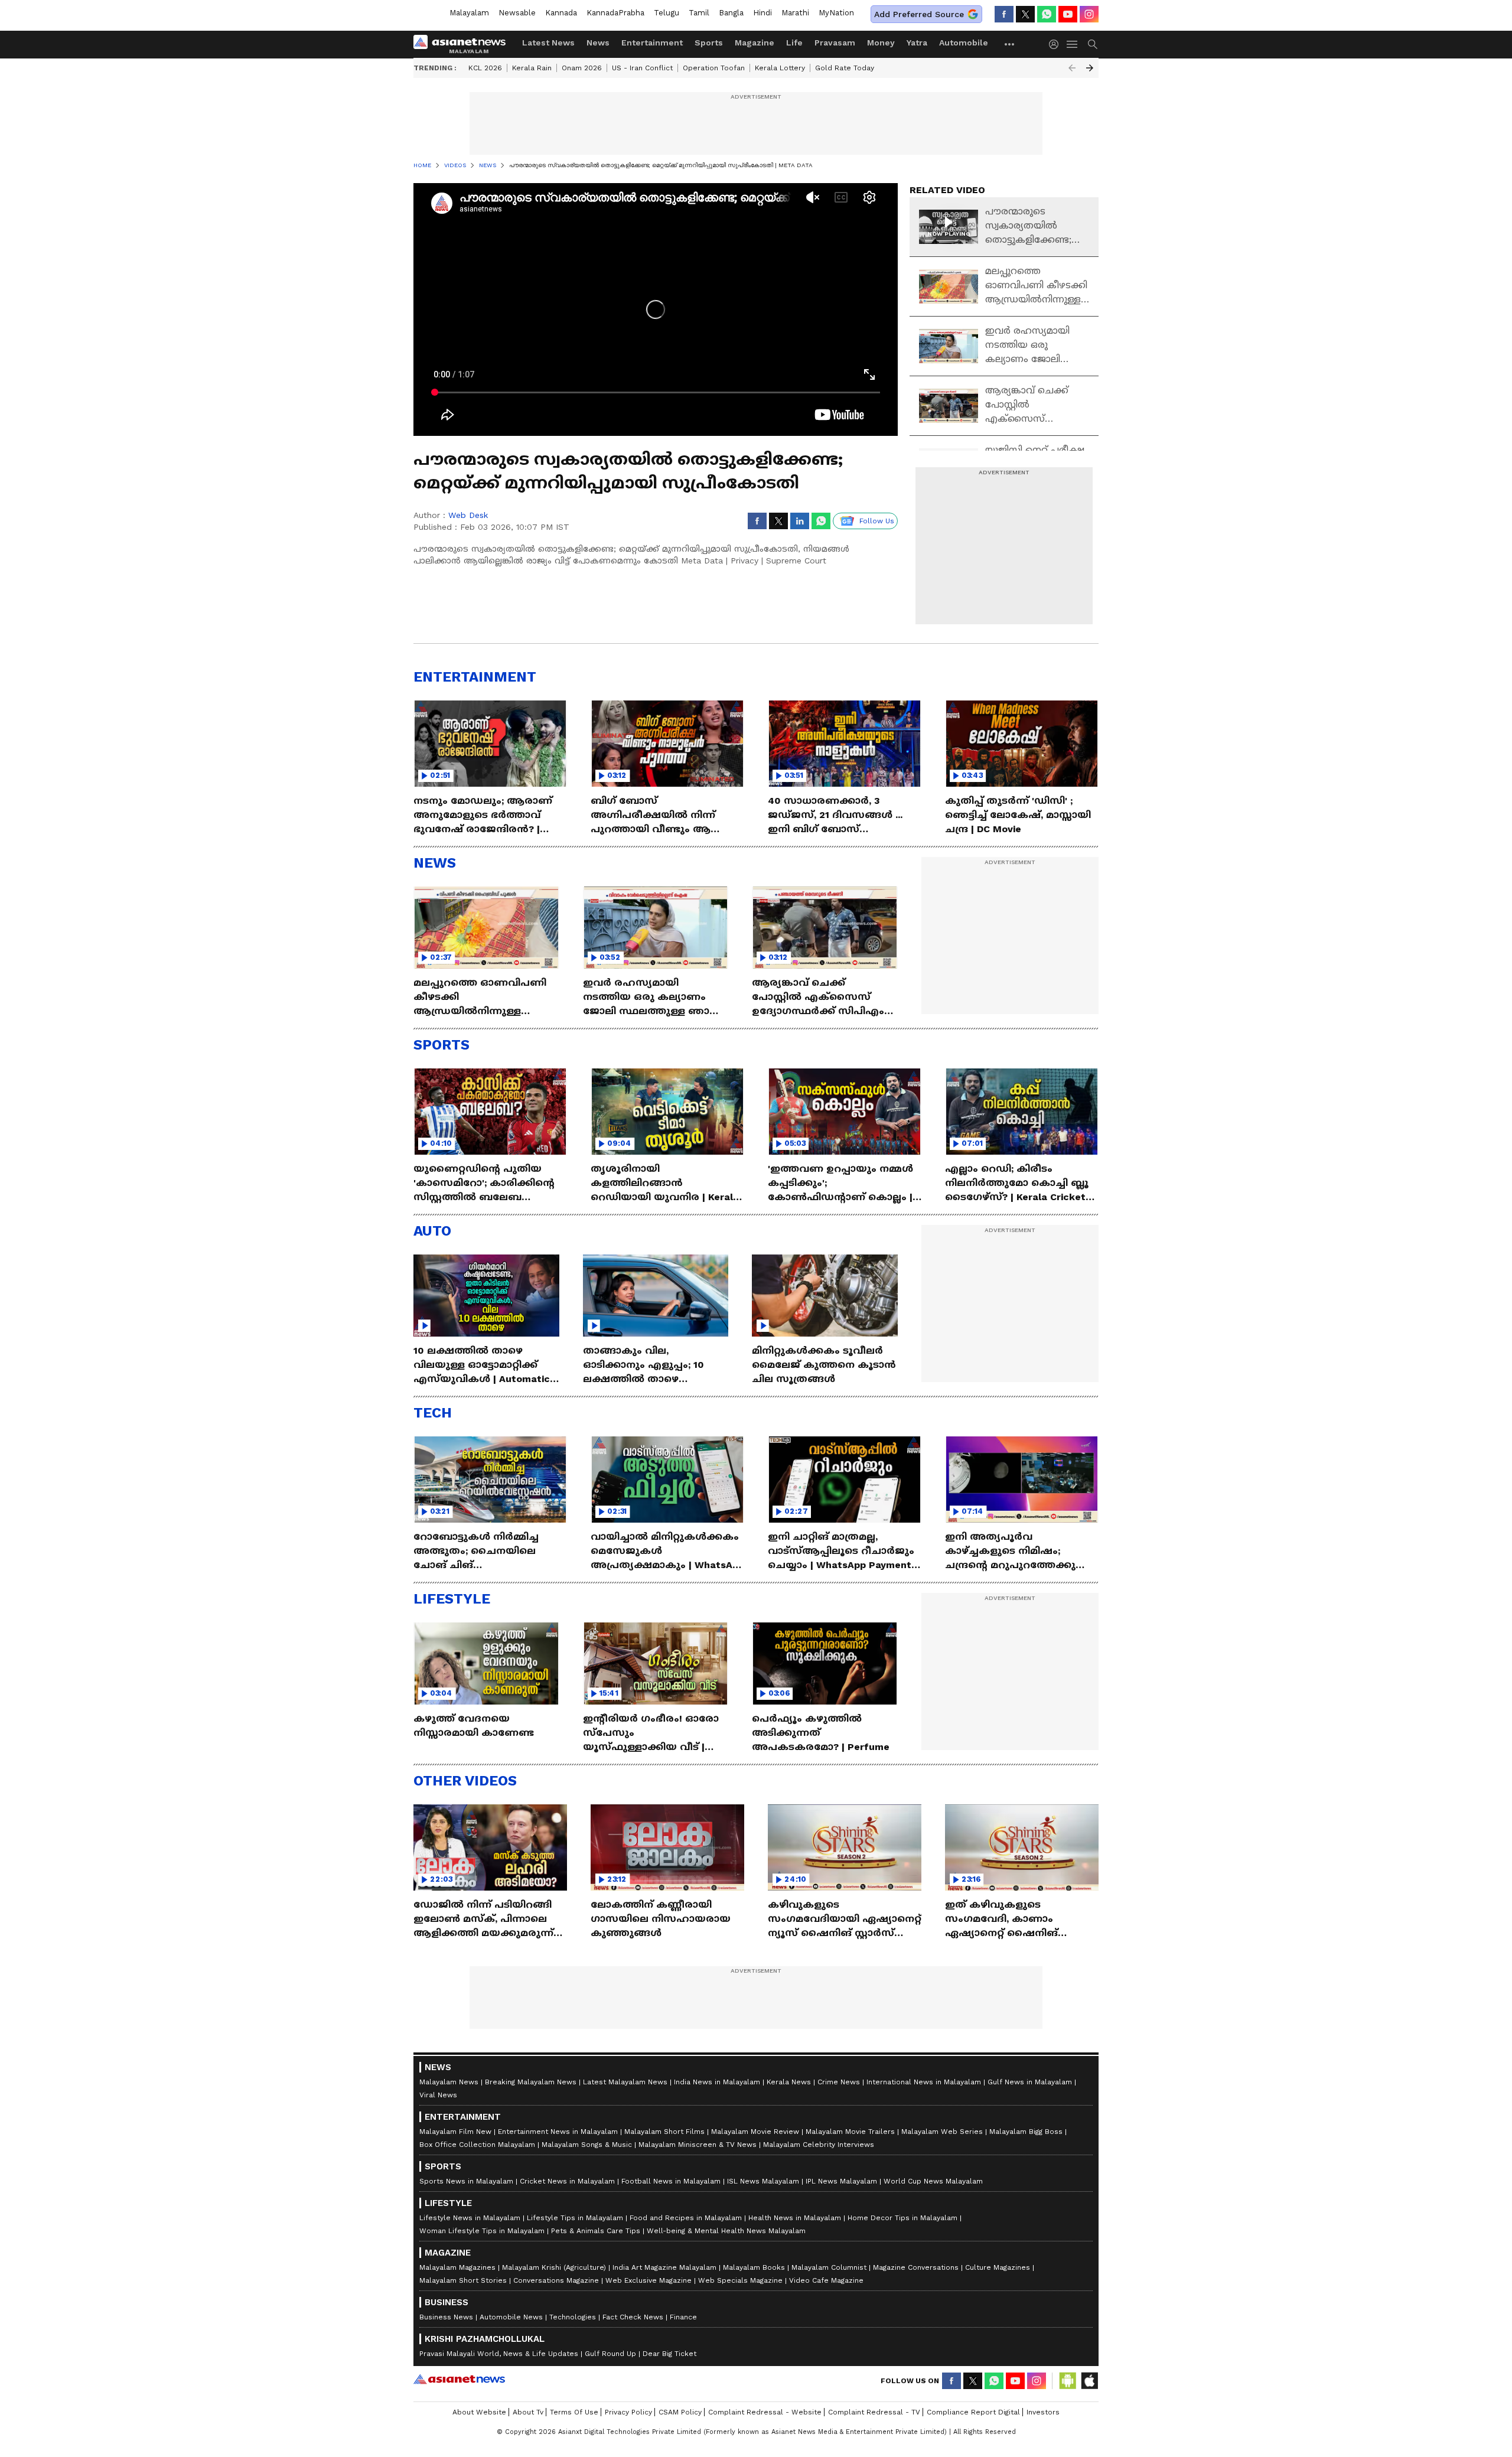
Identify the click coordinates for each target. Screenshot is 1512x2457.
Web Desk (468, 515)
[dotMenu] (1010, 44)
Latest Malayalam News (625, 2082)
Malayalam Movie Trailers (850, 2132)
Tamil (699, 13)
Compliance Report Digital (973, 2412)
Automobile (964, 43)
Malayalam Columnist (829, 2267)
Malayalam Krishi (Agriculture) (554, 2267)
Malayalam (469, 13)
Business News (446, 2317)
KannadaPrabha (615, 13)
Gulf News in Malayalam (1030, 2082)
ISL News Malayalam (763, 2181)
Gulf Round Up (610, 2354)
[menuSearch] (1093, 44)
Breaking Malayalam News (531, 2082)
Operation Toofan (714, 68)
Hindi (762, 13)
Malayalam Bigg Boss (1026, 2132)
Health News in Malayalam (795, 2218)
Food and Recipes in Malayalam (686, 2218)
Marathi (795, 13)
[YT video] (1068, 14)
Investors (1043, 2412)
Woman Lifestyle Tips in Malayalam (482, 2231)
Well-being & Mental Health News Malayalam (726, 2231)
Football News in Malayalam (671, 2181)
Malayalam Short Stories (463, 2280)
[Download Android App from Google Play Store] (1068, 2381)
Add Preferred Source (919, 14)
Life (794, 43)
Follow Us (877, 521)
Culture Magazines (998, 2267)
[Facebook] (1004, 14)
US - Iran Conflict (642, 68)
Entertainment (652, 43)
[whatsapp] (1047, 14)
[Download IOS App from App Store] (1089, 2381)
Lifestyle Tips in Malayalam (575, 2218)
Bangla (731, 13)
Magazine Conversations (916, 2267)
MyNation (836, 13)
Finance (683, 2317)
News (598, 43)
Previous (1072, 68)
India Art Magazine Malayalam (664, 2267)
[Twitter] (1025, 14)
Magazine (755, 43)
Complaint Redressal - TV (874, 2412)
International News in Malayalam (924, 2082)
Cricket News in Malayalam (567, 2181)
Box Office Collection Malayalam (477, 2145)
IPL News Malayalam (841, 2181)
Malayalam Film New (455, 2132)
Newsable (517, 13)
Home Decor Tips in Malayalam (902, 2218)
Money (881, 43)
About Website (479, 2412)
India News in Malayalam (717, 2082)
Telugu (667, 13)
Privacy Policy (628, 2412)
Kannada (561, 13)
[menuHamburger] (1073, 44)
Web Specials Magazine (740, 2280)
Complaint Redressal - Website (765, 2412)
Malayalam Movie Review (755, 2132)
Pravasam (835, 43)
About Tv (528, 2412)
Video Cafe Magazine (826, 2280)
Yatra (917, 43)
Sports (709, 43)
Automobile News (511, 2317)
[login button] (1057, 44)
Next (1090, 68)
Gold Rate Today (845, 68)
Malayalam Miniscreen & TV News (698, 2145)
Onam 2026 (582, 68)
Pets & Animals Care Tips (596, 2231)
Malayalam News (449, 2082)
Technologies (573, 2317)
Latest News (548, 43)
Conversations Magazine (556, 2280)
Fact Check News (633, 2317)
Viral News (438, 2095)
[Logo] (464, 44)
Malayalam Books (754, 2267)
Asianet (459, 2379)
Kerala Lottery (780, 68)
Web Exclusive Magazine (649, 2280)
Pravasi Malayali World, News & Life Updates (499, 2354)
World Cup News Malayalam (933, 2181)
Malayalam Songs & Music (587, 2145)
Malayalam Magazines (457, 2267)
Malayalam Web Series (942, 2132)
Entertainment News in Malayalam (558, 2132)
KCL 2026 (485, 68)
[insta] (1089, 14)
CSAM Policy (680, 2412)
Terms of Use (574, 2412)
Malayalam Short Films (664, 2132)
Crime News (839, 2082)
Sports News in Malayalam (466, 2181)
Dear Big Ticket (669, 2354)
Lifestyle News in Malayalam (470, 2218)
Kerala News (789, 2082)
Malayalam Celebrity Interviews (819, 2145)
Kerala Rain (532, 68)
